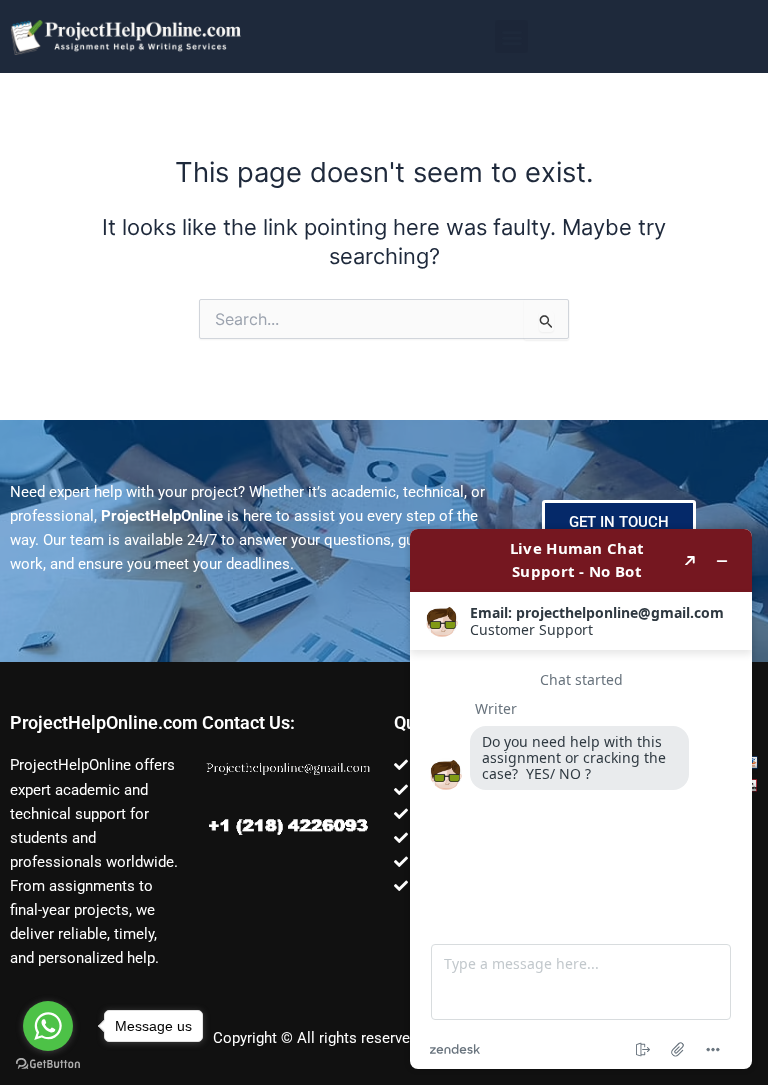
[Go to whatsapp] (48, 1026)
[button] (511, 36)
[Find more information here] (581, 799)
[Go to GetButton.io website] (48, 1064)
